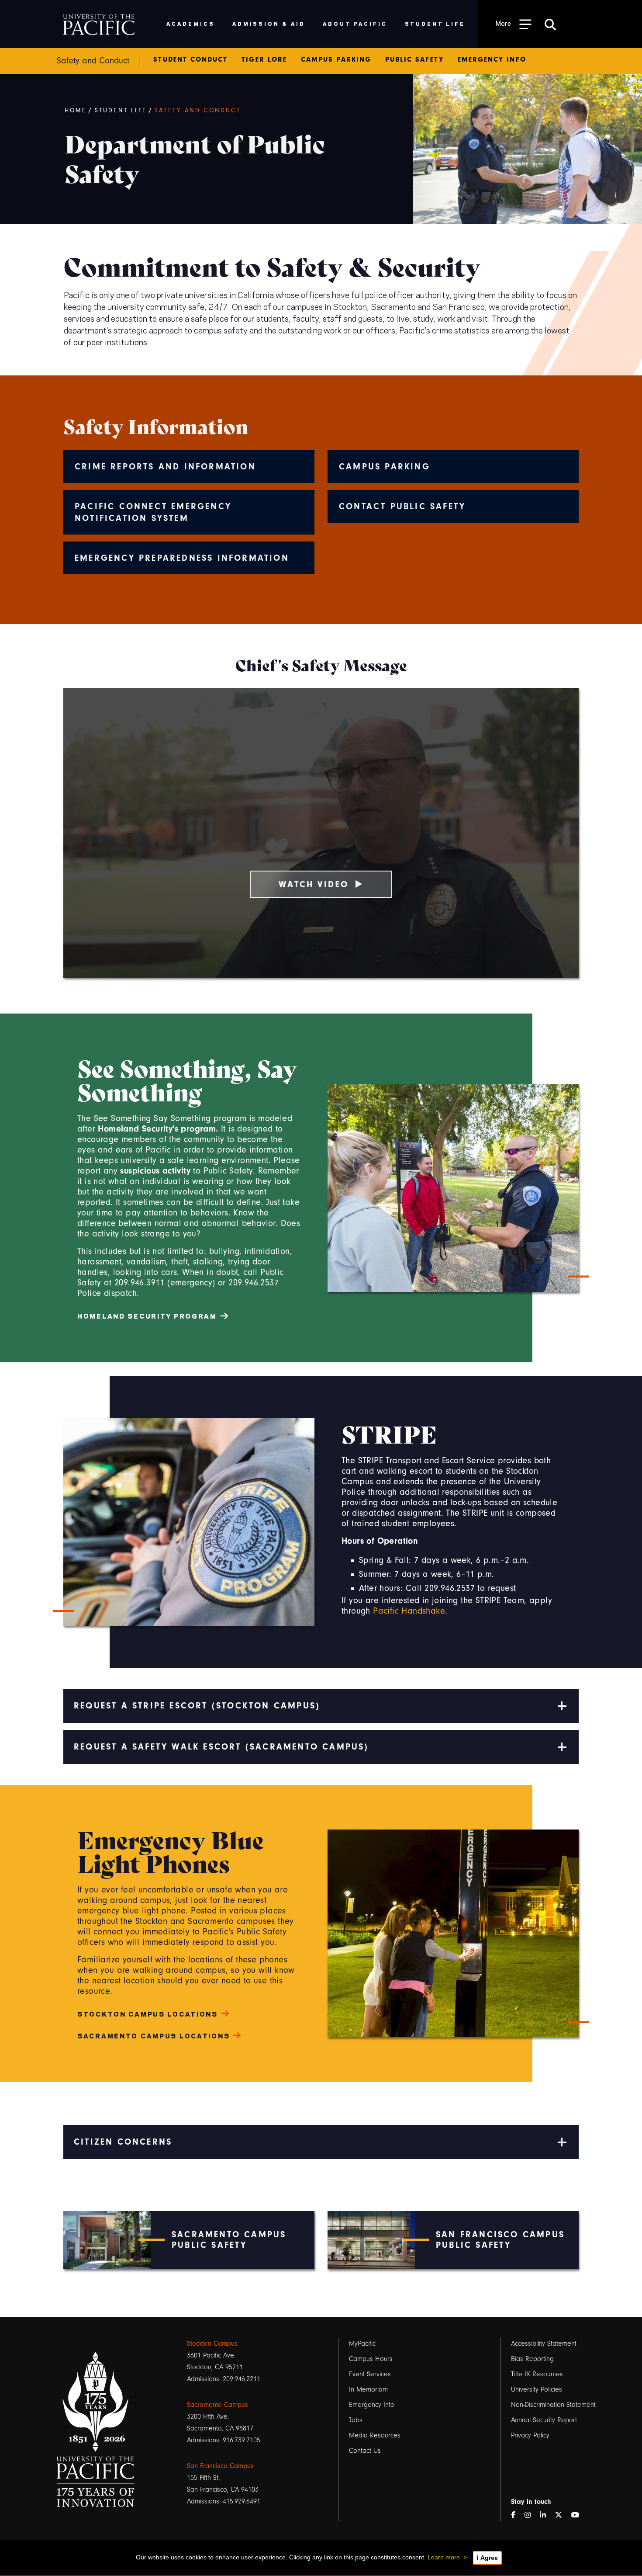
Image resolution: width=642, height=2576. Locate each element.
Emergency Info (372, 2405)
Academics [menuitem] (191, 23)
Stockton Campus (212, 2343)
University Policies (537, 2389)
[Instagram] (531, 2515)
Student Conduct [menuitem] (190, 59)
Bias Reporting (532, 2359)
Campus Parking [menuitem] (336, 59)
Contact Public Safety (402, 506)
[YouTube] (579, 2515)
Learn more (444, 2557)
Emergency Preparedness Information (182, 558)
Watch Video (314, 884)
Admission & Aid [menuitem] (269, 23)
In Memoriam (368, 2389)
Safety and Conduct (198, 111)
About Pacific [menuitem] (355, 23)
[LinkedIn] (546, 2515)
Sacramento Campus (217, 2405)
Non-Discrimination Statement (553, 2405)
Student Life (121, 111)
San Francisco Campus (220, 2466)
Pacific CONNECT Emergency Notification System (153, 512)
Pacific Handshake (409, 1611)
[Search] (550, 24)
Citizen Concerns (123, 2142)
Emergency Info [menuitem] (492, 59)
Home (76, 111)
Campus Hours (371, 2359)
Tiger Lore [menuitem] (264, 59)
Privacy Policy (530, 2435)
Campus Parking (385, 467)
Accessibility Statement (544, 2343)
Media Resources (375, 2435)
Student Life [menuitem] (435, 23)
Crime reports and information (165, 467)
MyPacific (362, 2343)
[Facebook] (517, 2515)
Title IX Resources (537, 2374)
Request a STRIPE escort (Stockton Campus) (197, 1706)
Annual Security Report (544, 2420)
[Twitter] (562, 2515)
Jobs (356, 2420)
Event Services (370, 2374)
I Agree (487, 2558)
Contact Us (365, 2451)
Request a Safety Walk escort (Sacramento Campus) (221, 1747)
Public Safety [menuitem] (414, 59)
